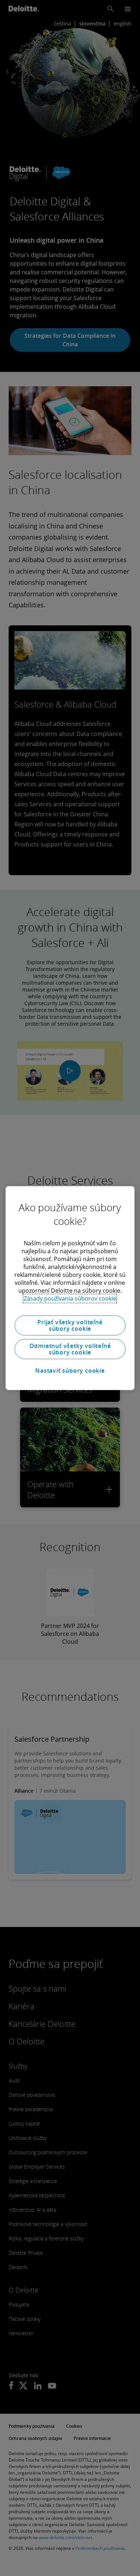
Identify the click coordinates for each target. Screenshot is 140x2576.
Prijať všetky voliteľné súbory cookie (70, 1325)
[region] (70, 1288)
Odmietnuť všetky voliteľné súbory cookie (70, 1349)
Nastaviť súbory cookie (70, 1371)
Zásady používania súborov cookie (70, 1298)
